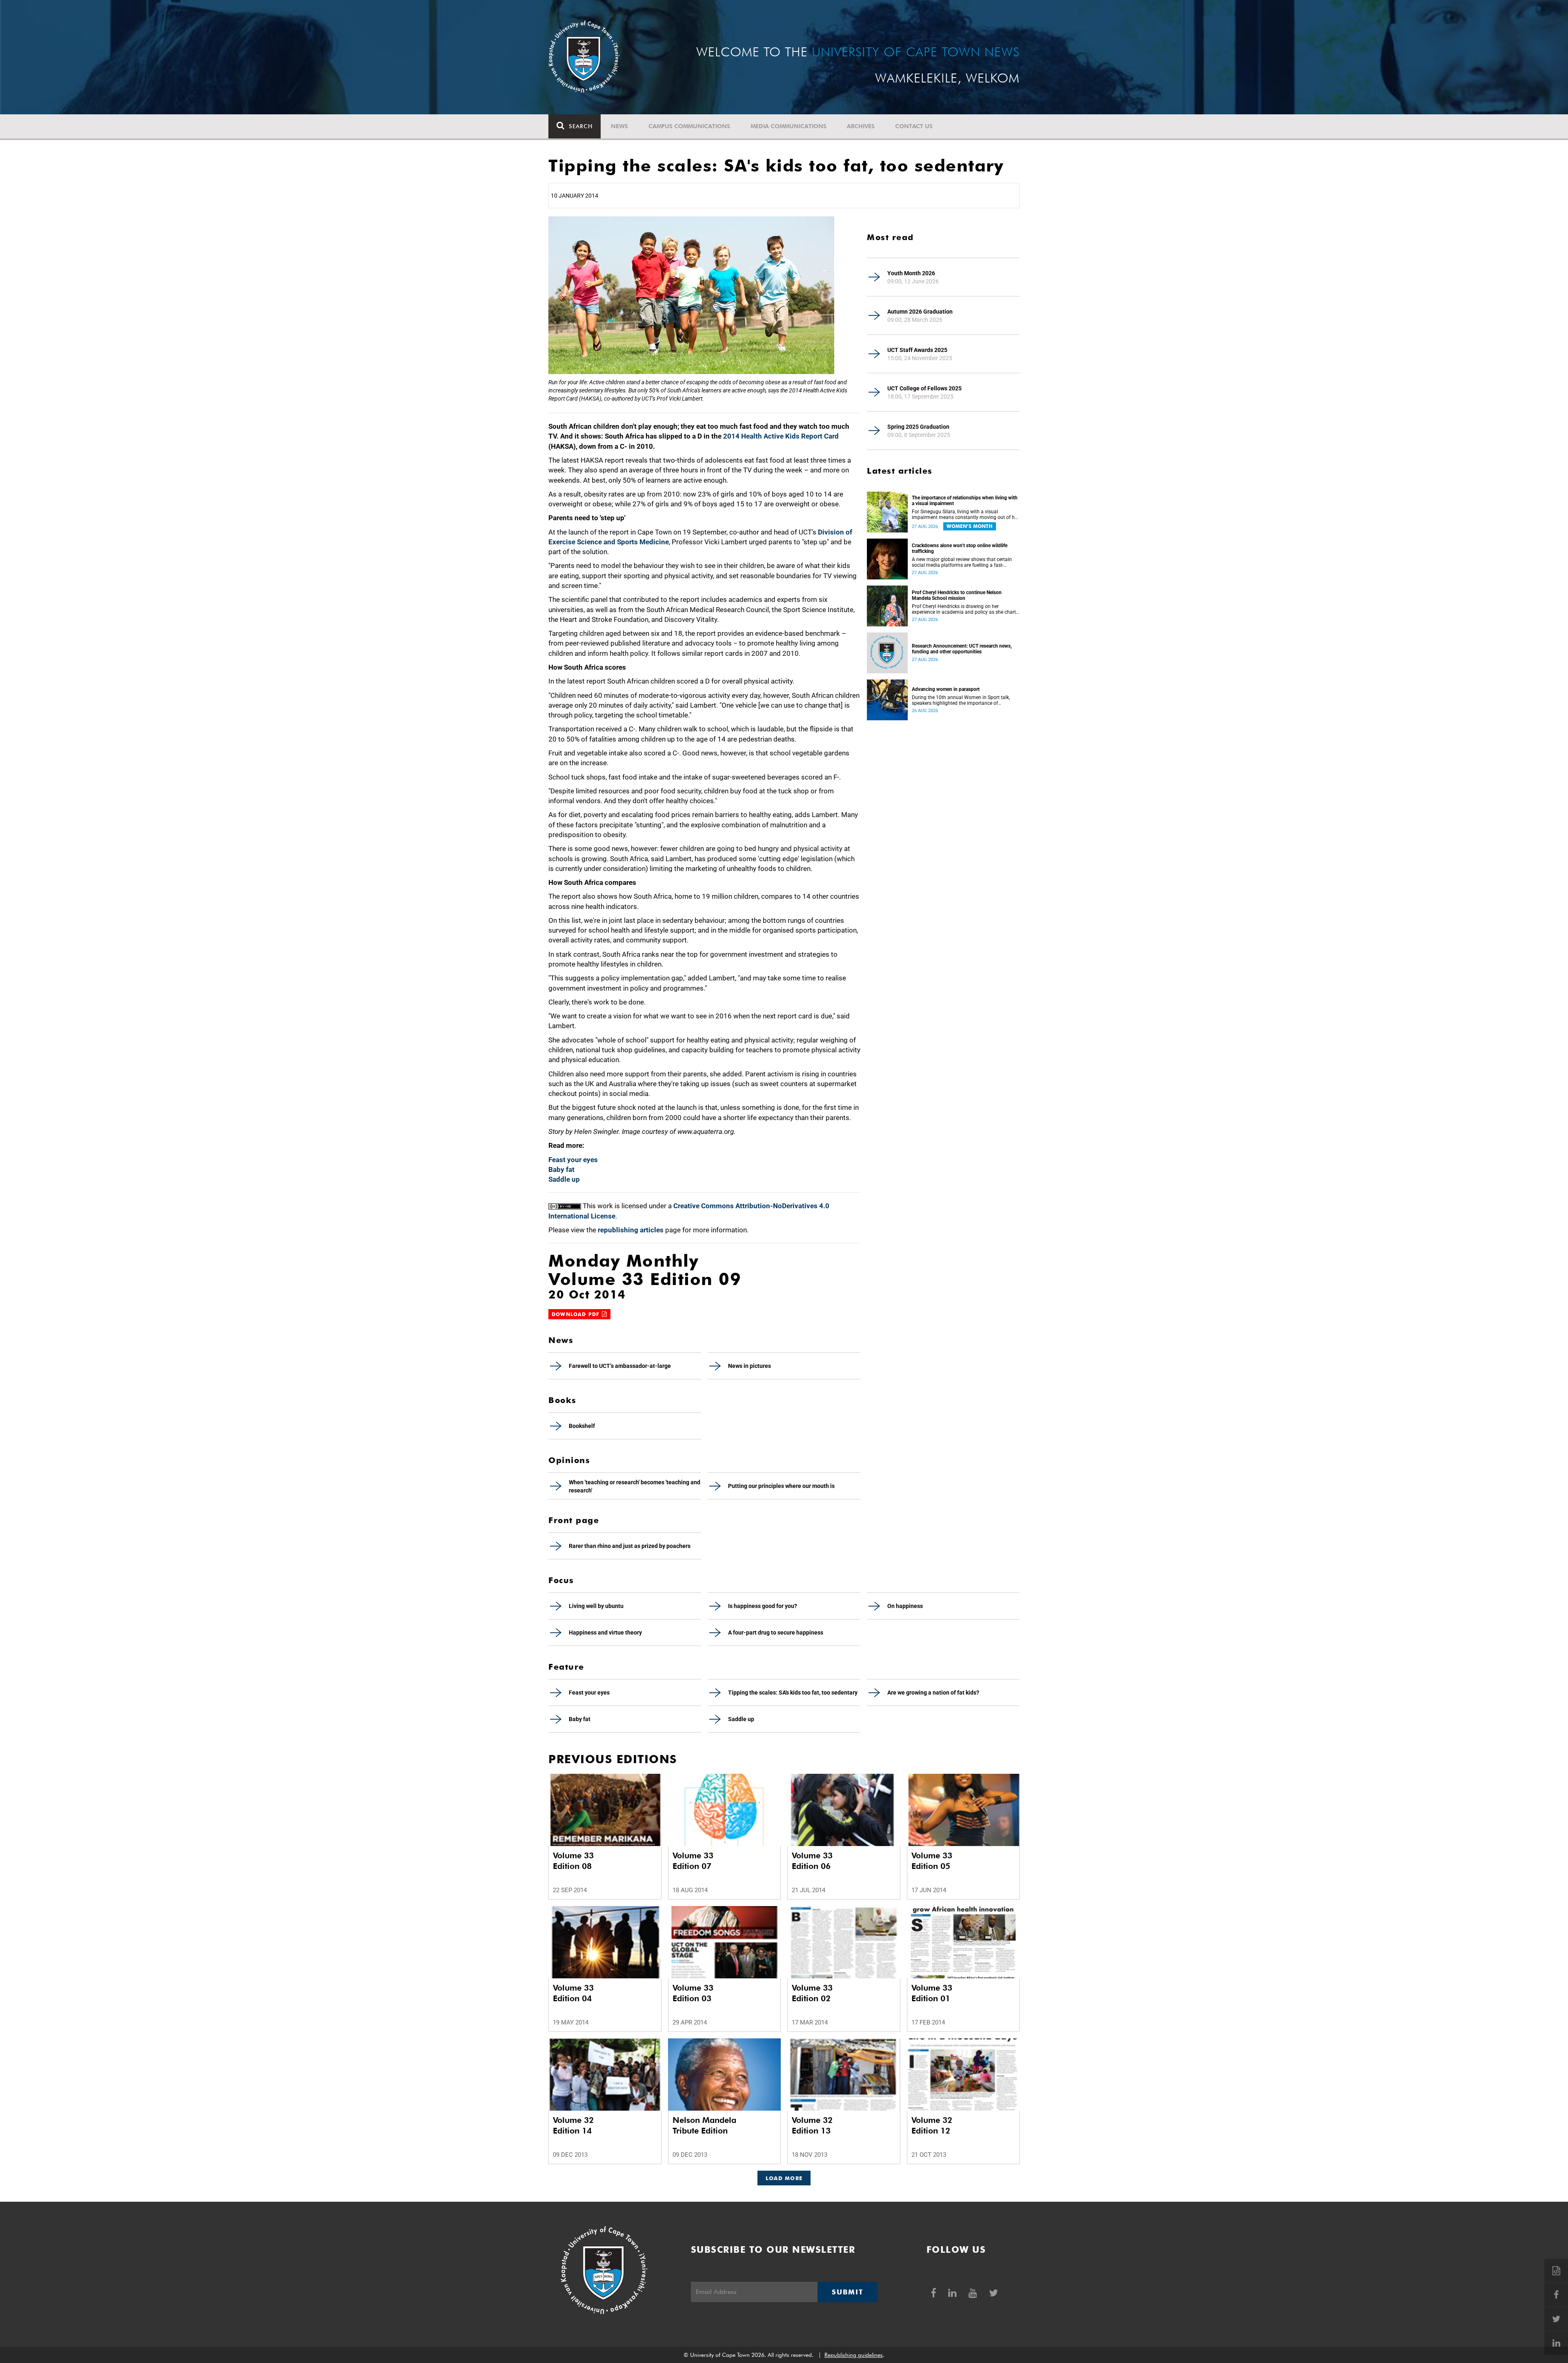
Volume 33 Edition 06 (812, 1861)
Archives (861, 126)
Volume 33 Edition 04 (573, 1993)
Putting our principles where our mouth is (781, 1486)
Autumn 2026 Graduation (920, 312)
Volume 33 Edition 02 (812, 1993)
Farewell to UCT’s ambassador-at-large (620, 1366)
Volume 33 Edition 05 (932, 1861)
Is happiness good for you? (763, 1606)
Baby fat (561, 1169)
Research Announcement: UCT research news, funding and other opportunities (962, 649)
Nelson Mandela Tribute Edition (704, 2125)
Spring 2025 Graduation (918, 427)
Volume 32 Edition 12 (932, 2125)
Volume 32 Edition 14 (573, 2125)
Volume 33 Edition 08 (573, 1861)
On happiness (905, 1606)
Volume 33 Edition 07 (693, 1861)
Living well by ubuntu (596, 1606)
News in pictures (749, 1366)
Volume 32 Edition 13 (812, 2125)
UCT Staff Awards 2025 (917, 350)
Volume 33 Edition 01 (932, 1993)
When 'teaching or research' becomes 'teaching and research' (635, 1486)
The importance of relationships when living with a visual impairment (965, 501)
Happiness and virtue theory (605, 1632)
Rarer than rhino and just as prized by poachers (630, 1546)
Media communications (788, 126)
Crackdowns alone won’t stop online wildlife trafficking (960, 548)
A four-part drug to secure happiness (776, 1632)
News (619, 126)
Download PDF (577, 1314)
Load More (784, 2178)
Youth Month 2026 (911, 273)
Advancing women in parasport (946, 689)
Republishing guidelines (854, 2355)
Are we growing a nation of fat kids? (933, 1693)
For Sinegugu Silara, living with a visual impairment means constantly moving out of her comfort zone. (965, 514)
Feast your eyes (573, 1160)
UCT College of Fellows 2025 (924, 388)
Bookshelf (582, 1426)
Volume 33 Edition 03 (693, 1993)
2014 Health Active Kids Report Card (781, 436)
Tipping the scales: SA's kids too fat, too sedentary (793, 1693)
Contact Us (914, 126)
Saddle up (564, 1179)
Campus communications (689, 126)
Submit (847, 2292)
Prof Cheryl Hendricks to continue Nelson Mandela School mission (957, 595)
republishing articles (631, 1230)
